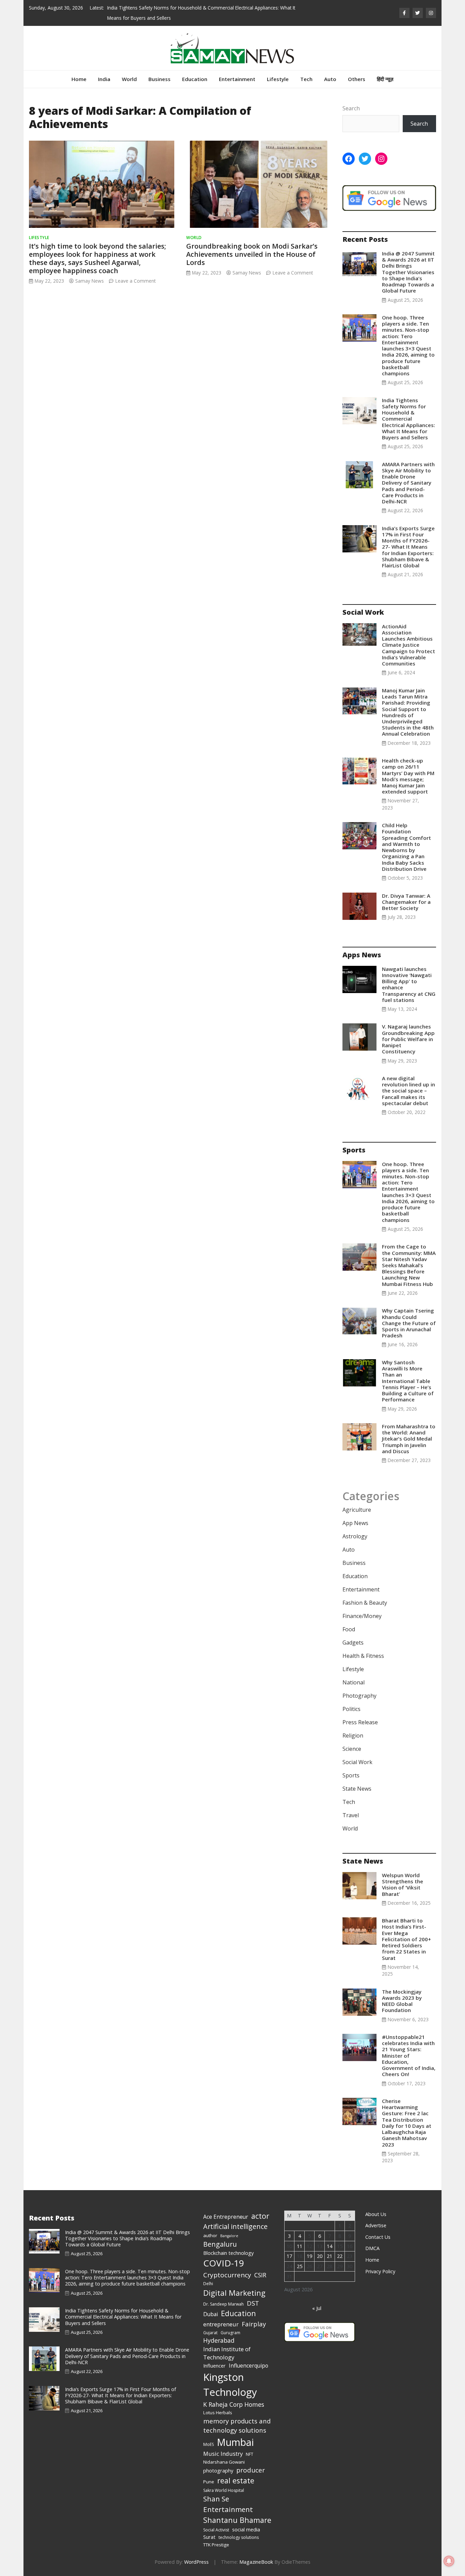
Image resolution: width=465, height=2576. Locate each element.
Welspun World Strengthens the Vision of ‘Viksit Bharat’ (403, 1884)
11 (300, 2246)
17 (289, 2256)
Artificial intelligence (235, 2226)
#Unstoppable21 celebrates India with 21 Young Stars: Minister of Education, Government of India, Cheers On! (409, 2055)
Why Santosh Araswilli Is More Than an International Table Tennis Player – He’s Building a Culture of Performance (408, 1381)
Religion (353, 1735)
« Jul (317, 2308)
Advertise (376, 2225)
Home (79, 79)
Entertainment (237, 79)
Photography (359, 1696)
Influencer (214, 2366)
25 (300, 2266)
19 (309, 2256)
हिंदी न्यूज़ (385, 79)
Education (195, 79)
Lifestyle (278, 79)
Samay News (90, 281)
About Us (376, 2214)
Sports (351, 1775)
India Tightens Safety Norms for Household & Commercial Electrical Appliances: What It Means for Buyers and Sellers (408, 419)
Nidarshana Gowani (224, 2462)
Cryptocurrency (227, 2275)
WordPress (196, 2562)
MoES (209, 2444)
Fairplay (254, 2324)
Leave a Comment (135, 281)
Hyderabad (219, 2340)
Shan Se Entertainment (228, 2504)
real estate (236, 2480)
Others (357, 79)
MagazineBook (256, 2562)
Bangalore (229, 2236)
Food (349, 1629)
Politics (351, 1709)
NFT (250, 2454)
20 (320, 2256)
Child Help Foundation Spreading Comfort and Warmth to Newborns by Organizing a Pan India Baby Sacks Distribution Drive (406, 847)
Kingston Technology (230, 2385)
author (210, 2235)
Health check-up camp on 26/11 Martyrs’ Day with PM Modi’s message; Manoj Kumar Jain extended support (408, 776)
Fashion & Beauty (365, 1603)
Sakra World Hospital (224, 2490)
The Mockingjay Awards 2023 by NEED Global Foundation (402, 2001)
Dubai (211, 2314)
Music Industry (223, 2454)
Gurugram (230, 2333)
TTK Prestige (216, 2545)
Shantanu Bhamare (237, 2520)
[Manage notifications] (449, 2561)
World (129, 79)
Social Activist (216, 2530)
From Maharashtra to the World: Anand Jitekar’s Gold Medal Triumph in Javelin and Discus (409, 1439)
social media (246, 2529)
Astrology (355, 1536)
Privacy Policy (380, 2271)
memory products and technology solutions (237, 2426)
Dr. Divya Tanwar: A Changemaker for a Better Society (406, 902)
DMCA (372, 2248)
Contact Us (378, 2237)
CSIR (260, 2275)
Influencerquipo (248, 2366)
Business (159, 79)
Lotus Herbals (218, 2413)
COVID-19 (224, 2263)
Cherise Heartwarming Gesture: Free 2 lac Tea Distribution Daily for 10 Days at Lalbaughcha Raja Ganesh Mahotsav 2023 (407, 2123)
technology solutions (239, 2537)
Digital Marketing (234, 2293)
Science (352, 1749)
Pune (209, 2482)
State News (357, 1789)
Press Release (360, 1722)
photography (218, 2470)
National (354, 1682)
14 (330, 2246)
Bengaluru (220, 2244)
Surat (209, 2537)
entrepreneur (221, 2324)
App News (355, 1523)
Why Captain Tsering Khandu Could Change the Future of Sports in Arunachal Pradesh (409, 1323)
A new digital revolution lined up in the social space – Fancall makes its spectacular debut (408, 1091)
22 (340, 2256)
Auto (330, 79)
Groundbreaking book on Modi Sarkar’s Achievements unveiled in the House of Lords (252, 254)
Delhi (208, 2284)
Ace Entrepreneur (226, 2217)
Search (351, 108)
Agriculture (357, 1510)
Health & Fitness (363, 1656)
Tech (306, 79)
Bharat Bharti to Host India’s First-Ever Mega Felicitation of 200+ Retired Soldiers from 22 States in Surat (406, 1939)
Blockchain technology (228, 2253)
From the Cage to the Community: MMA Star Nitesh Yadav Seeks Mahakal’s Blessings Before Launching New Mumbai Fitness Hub (409, 1265)
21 (330, 2256)
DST (253, 2303)
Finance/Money (362, 1616)
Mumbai (235, 2442)
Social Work (357, 1762)
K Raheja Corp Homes (234, 2404)
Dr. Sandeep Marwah (223, 2304)
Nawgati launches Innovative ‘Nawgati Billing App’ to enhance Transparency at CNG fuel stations (409, 984)
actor (260, 2216)
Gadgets (353, 1643)
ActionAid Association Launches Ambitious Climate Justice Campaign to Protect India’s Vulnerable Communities (408, 645)
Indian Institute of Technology (227, 2353)
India (104, 79)
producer (251, 2470)
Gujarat (210, 2333)
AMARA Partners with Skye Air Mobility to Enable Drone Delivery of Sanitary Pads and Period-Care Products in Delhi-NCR (408, 483)
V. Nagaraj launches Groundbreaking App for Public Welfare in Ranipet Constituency (408, 1039)
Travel (351, 1815)
